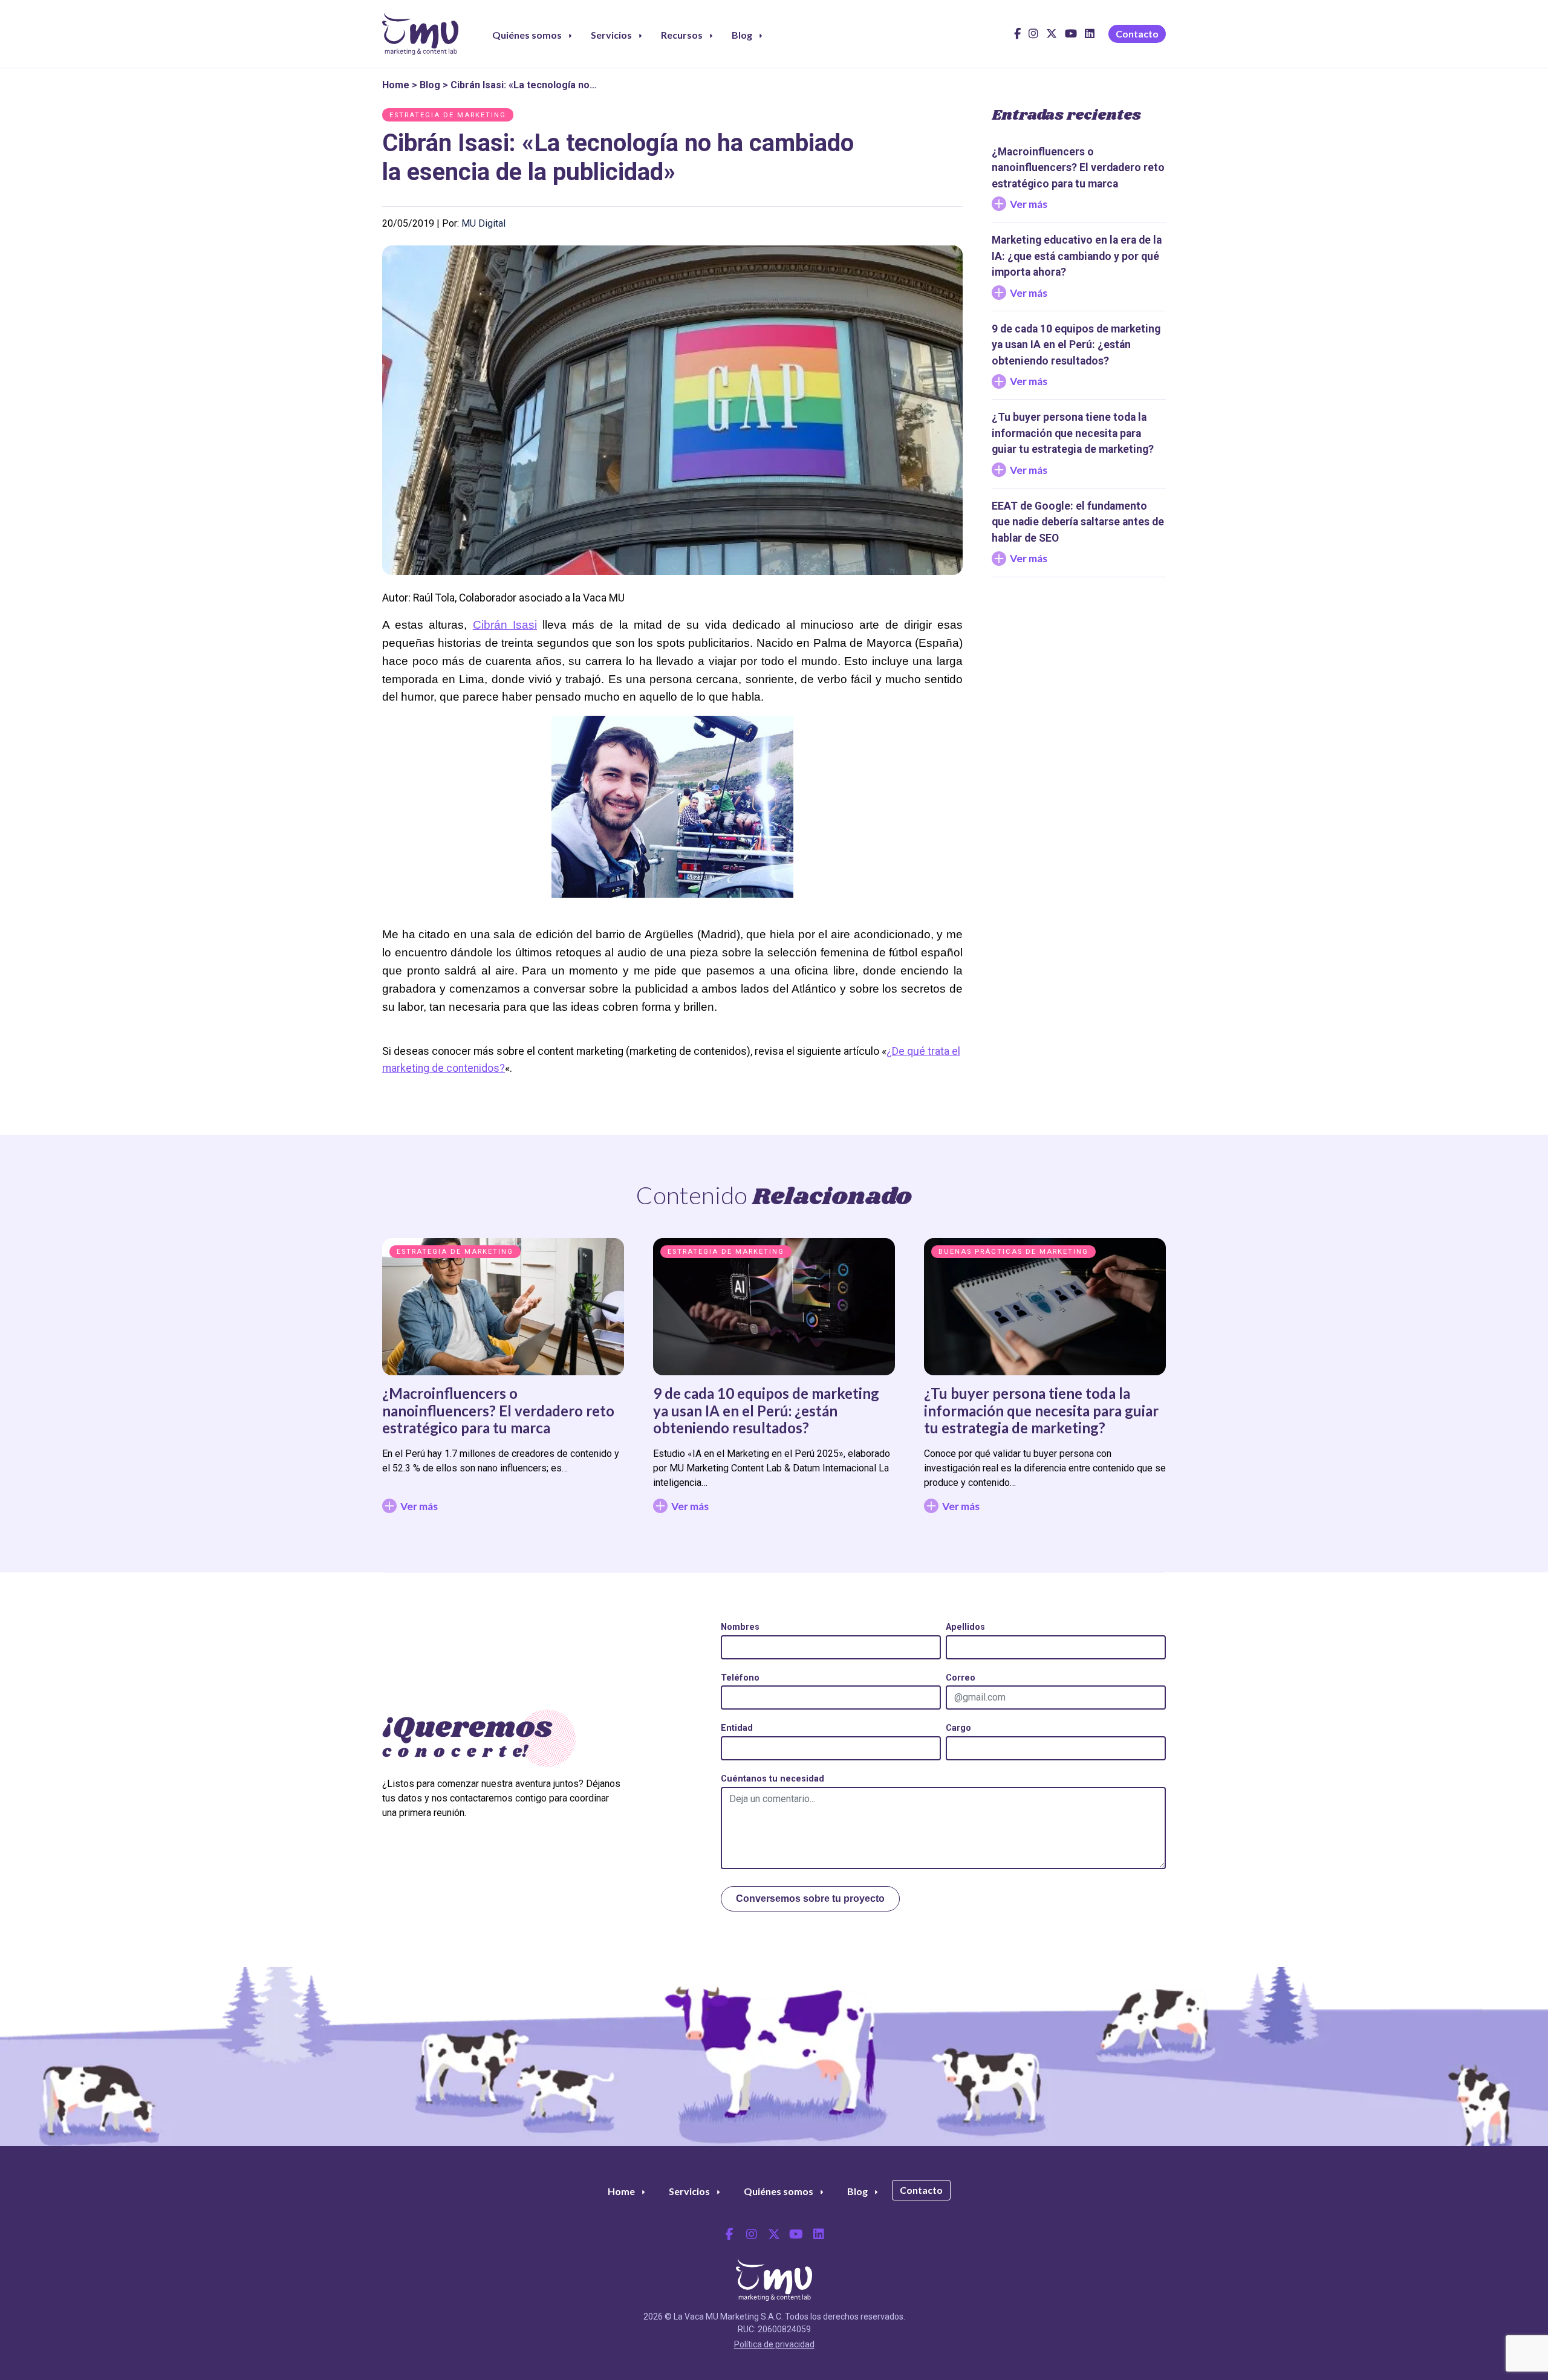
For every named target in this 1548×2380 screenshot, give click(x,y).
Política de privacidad (774, 2344)
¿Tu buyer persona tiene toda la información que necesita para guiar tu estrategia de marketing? (1041, 1411)
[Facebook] (1017, 37)
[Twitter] (774, 2234)
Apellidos (965, 1627)
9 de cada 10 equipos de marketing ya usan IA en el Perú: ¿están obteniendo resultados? (766, 1411)
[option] (503, 1381)
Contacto (1137, 34)
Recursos (682, 35)
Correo (961, 1678)
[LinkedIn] (1090, 37)
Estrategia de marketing (448, 115)
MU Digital (483, 223)
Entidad (737, 1728)
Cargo (958, 1728)
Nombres (740, 1627)
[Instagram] (1033, 37)
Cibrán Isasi (505, 625)
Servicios (611, 35)
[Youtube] (1071, 37)
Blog (742, 35)
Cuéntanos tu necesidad (772, 1779)
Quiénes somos (527, 35)
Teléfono (740, 1678)
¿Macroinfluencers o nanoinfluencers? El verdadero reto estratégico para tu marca (498, 1411)
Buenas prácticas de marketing (1013, 1252)
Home (396, 85)
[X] (1052, 37)
